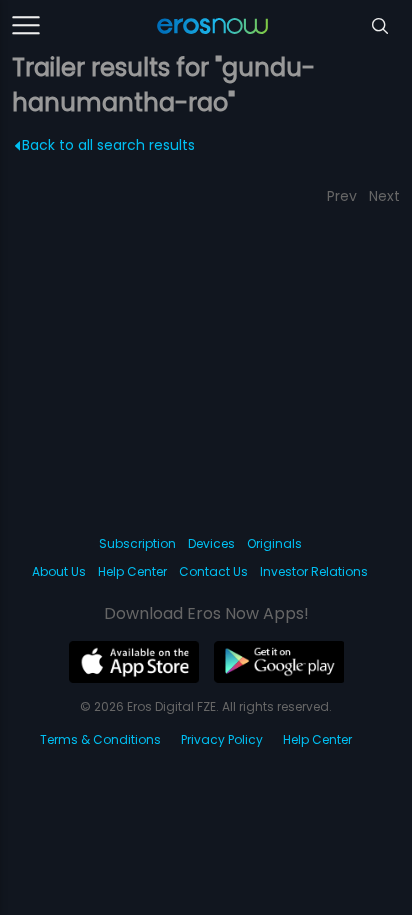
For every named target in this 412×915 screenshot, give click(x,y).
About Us (59, 571)
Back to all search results (108, 145)
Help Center (132, 571)
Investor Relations (314, 571)
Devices (211, 543)
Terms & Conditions (100, 739)
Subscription (137, 543)
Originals (274, 543)
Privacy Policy (222, 739)
